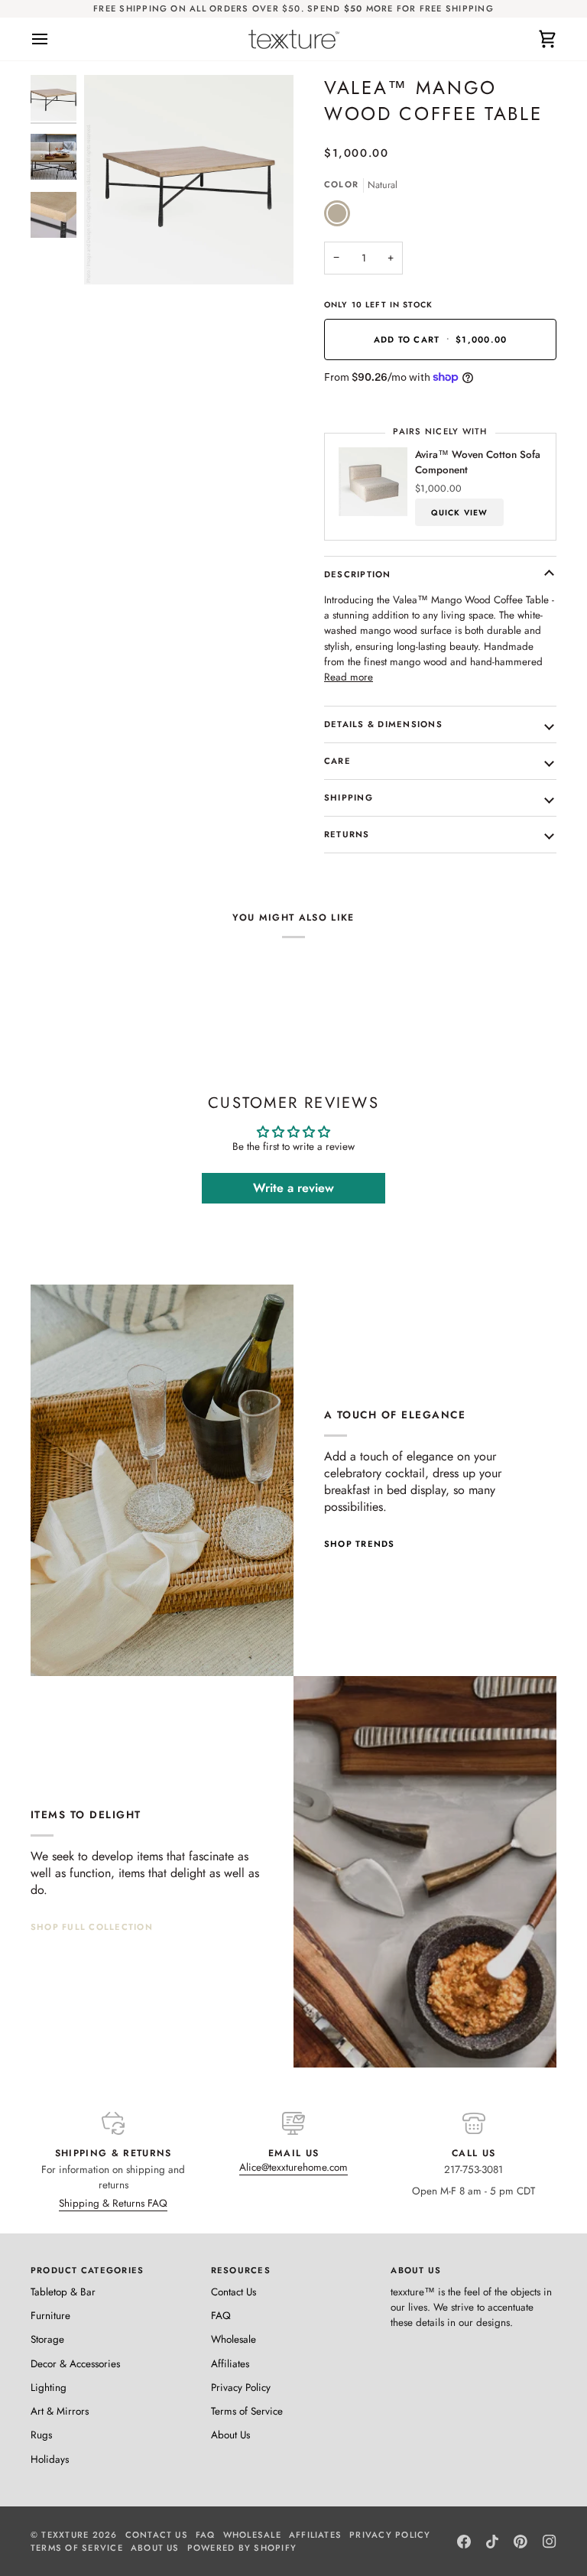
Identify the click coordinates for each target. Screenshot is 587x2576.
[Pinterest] (521, 2542)
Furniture (50, 2316)
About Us (230, 2435)
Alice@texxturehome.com (293, 2167)
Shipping (349, 797)
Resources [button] (241, 2270)
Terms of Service (247, 2411)
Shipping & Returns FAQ (113, 2203)
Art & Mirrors (60, 2411)
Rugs (41, 2435)
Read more (349, 677)
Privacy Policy (241, 2388)
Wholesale (234, 2339)
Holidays (50, 2459)
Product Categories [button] (87, 2270)
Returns (347, 834)
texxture (65, 2535)
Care (337, 761)
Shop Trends (360, 1544)
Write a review (293, 1188)
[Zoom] (113, 256)
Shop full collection (92, 1927)
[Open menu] (54, 39)
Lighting (49, 2388)
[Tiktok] (492, 2542)
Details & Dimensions (383, 724)
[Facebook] (464, 2542)
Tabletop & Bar (63, 2292)
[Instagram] (550, 2542)
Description (358, 574)
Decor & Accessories (75, 2364)
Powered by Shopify (242, 2548)
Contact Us (234, 2292)
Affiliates (230, 2364)
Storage (47, 2339)
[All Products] (425, 1872)
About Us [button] (416, 2270)
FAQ (221, 2316)
